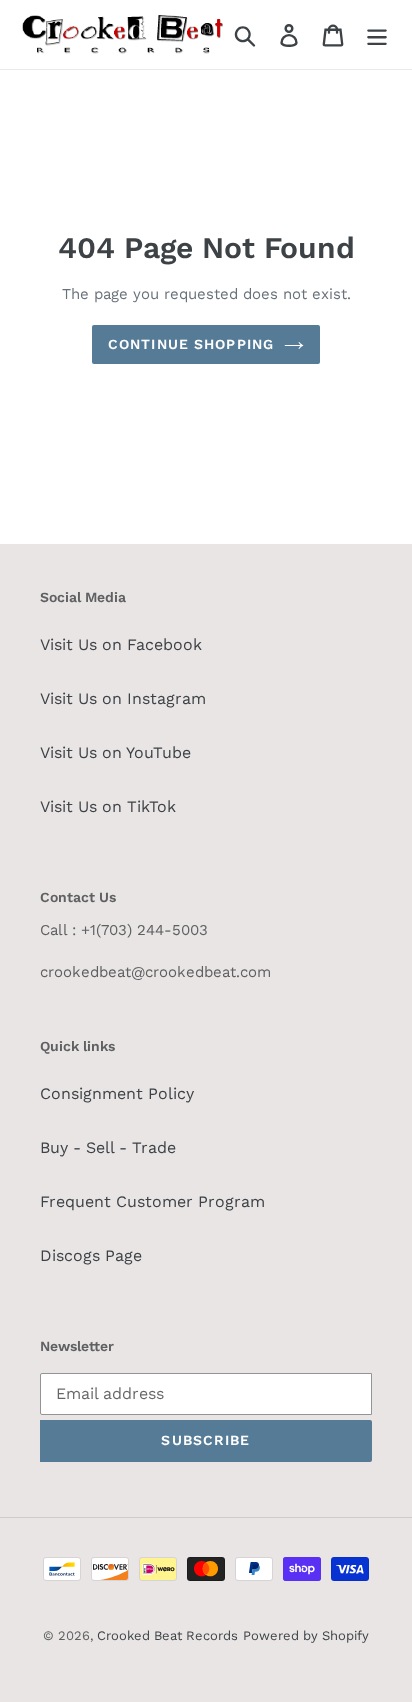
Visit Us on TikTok (108, 806)
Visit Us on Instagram (123, 698)
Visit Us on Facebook (121, 644)
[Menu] (377, 34)
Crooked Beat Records (167, 1635)
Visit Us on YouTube (115, 752)
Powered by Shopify (306, 1635)
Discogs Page (91, 1255)
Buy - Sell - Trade (108, 1147)
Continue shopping (191, 344)
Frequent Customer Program (152, 1201)
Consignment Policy (117, 1093)
